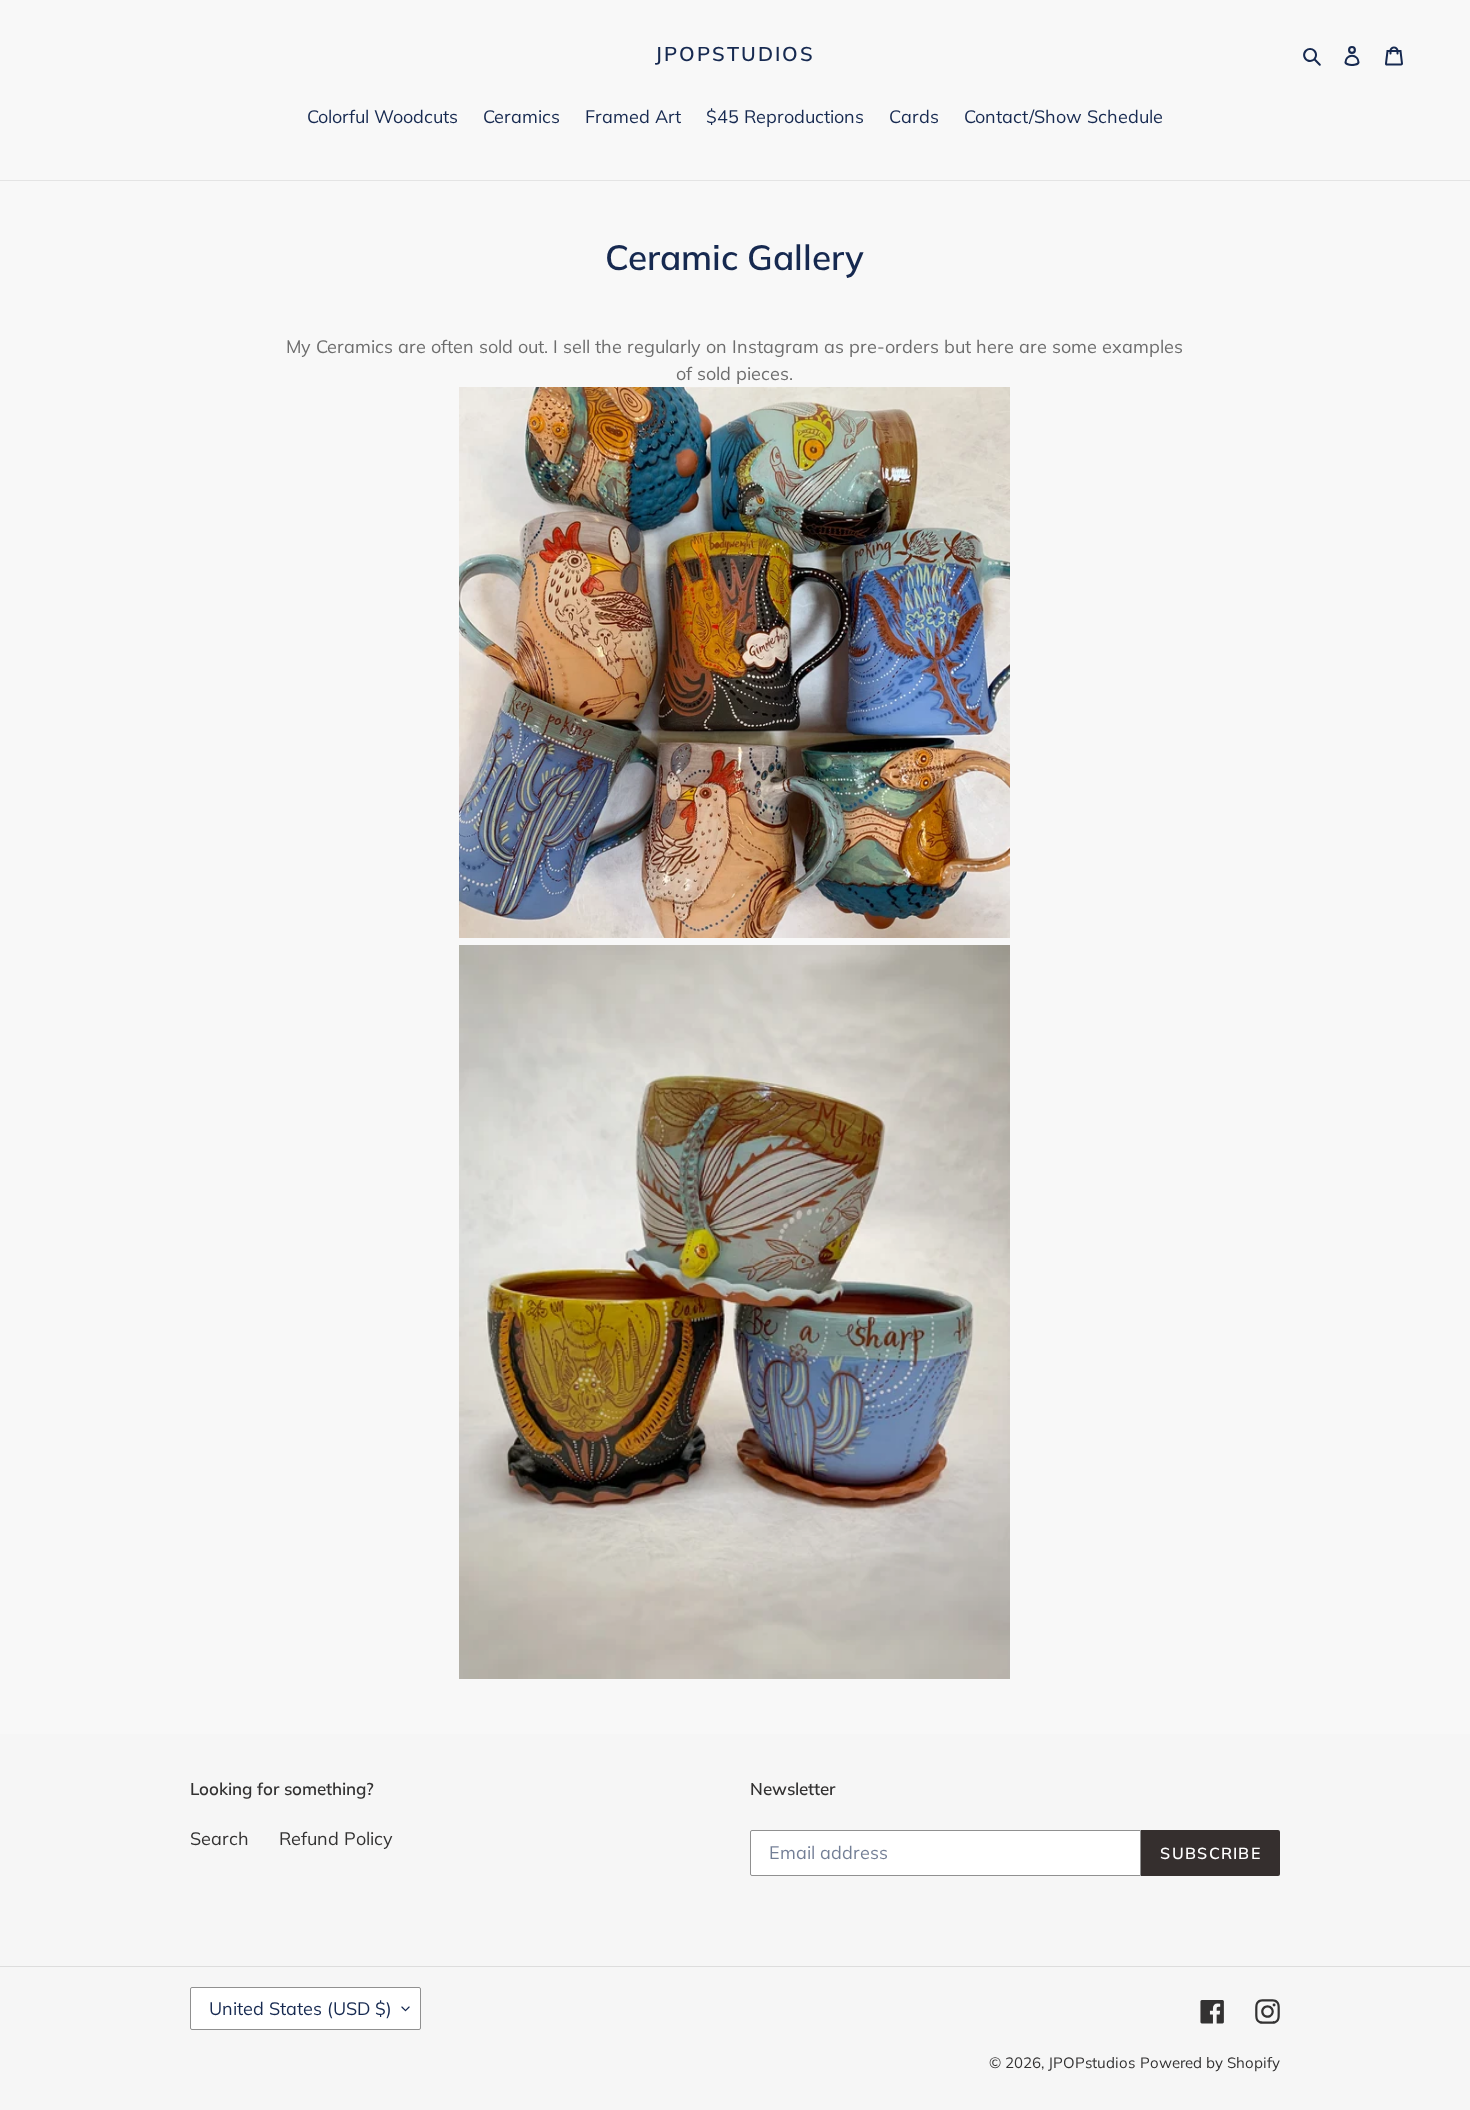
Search (219, 1838)
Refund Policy (336, 1838)
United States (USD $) (300, 2008)
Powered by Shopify (1210, 2062)
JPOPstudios (735, 54)
